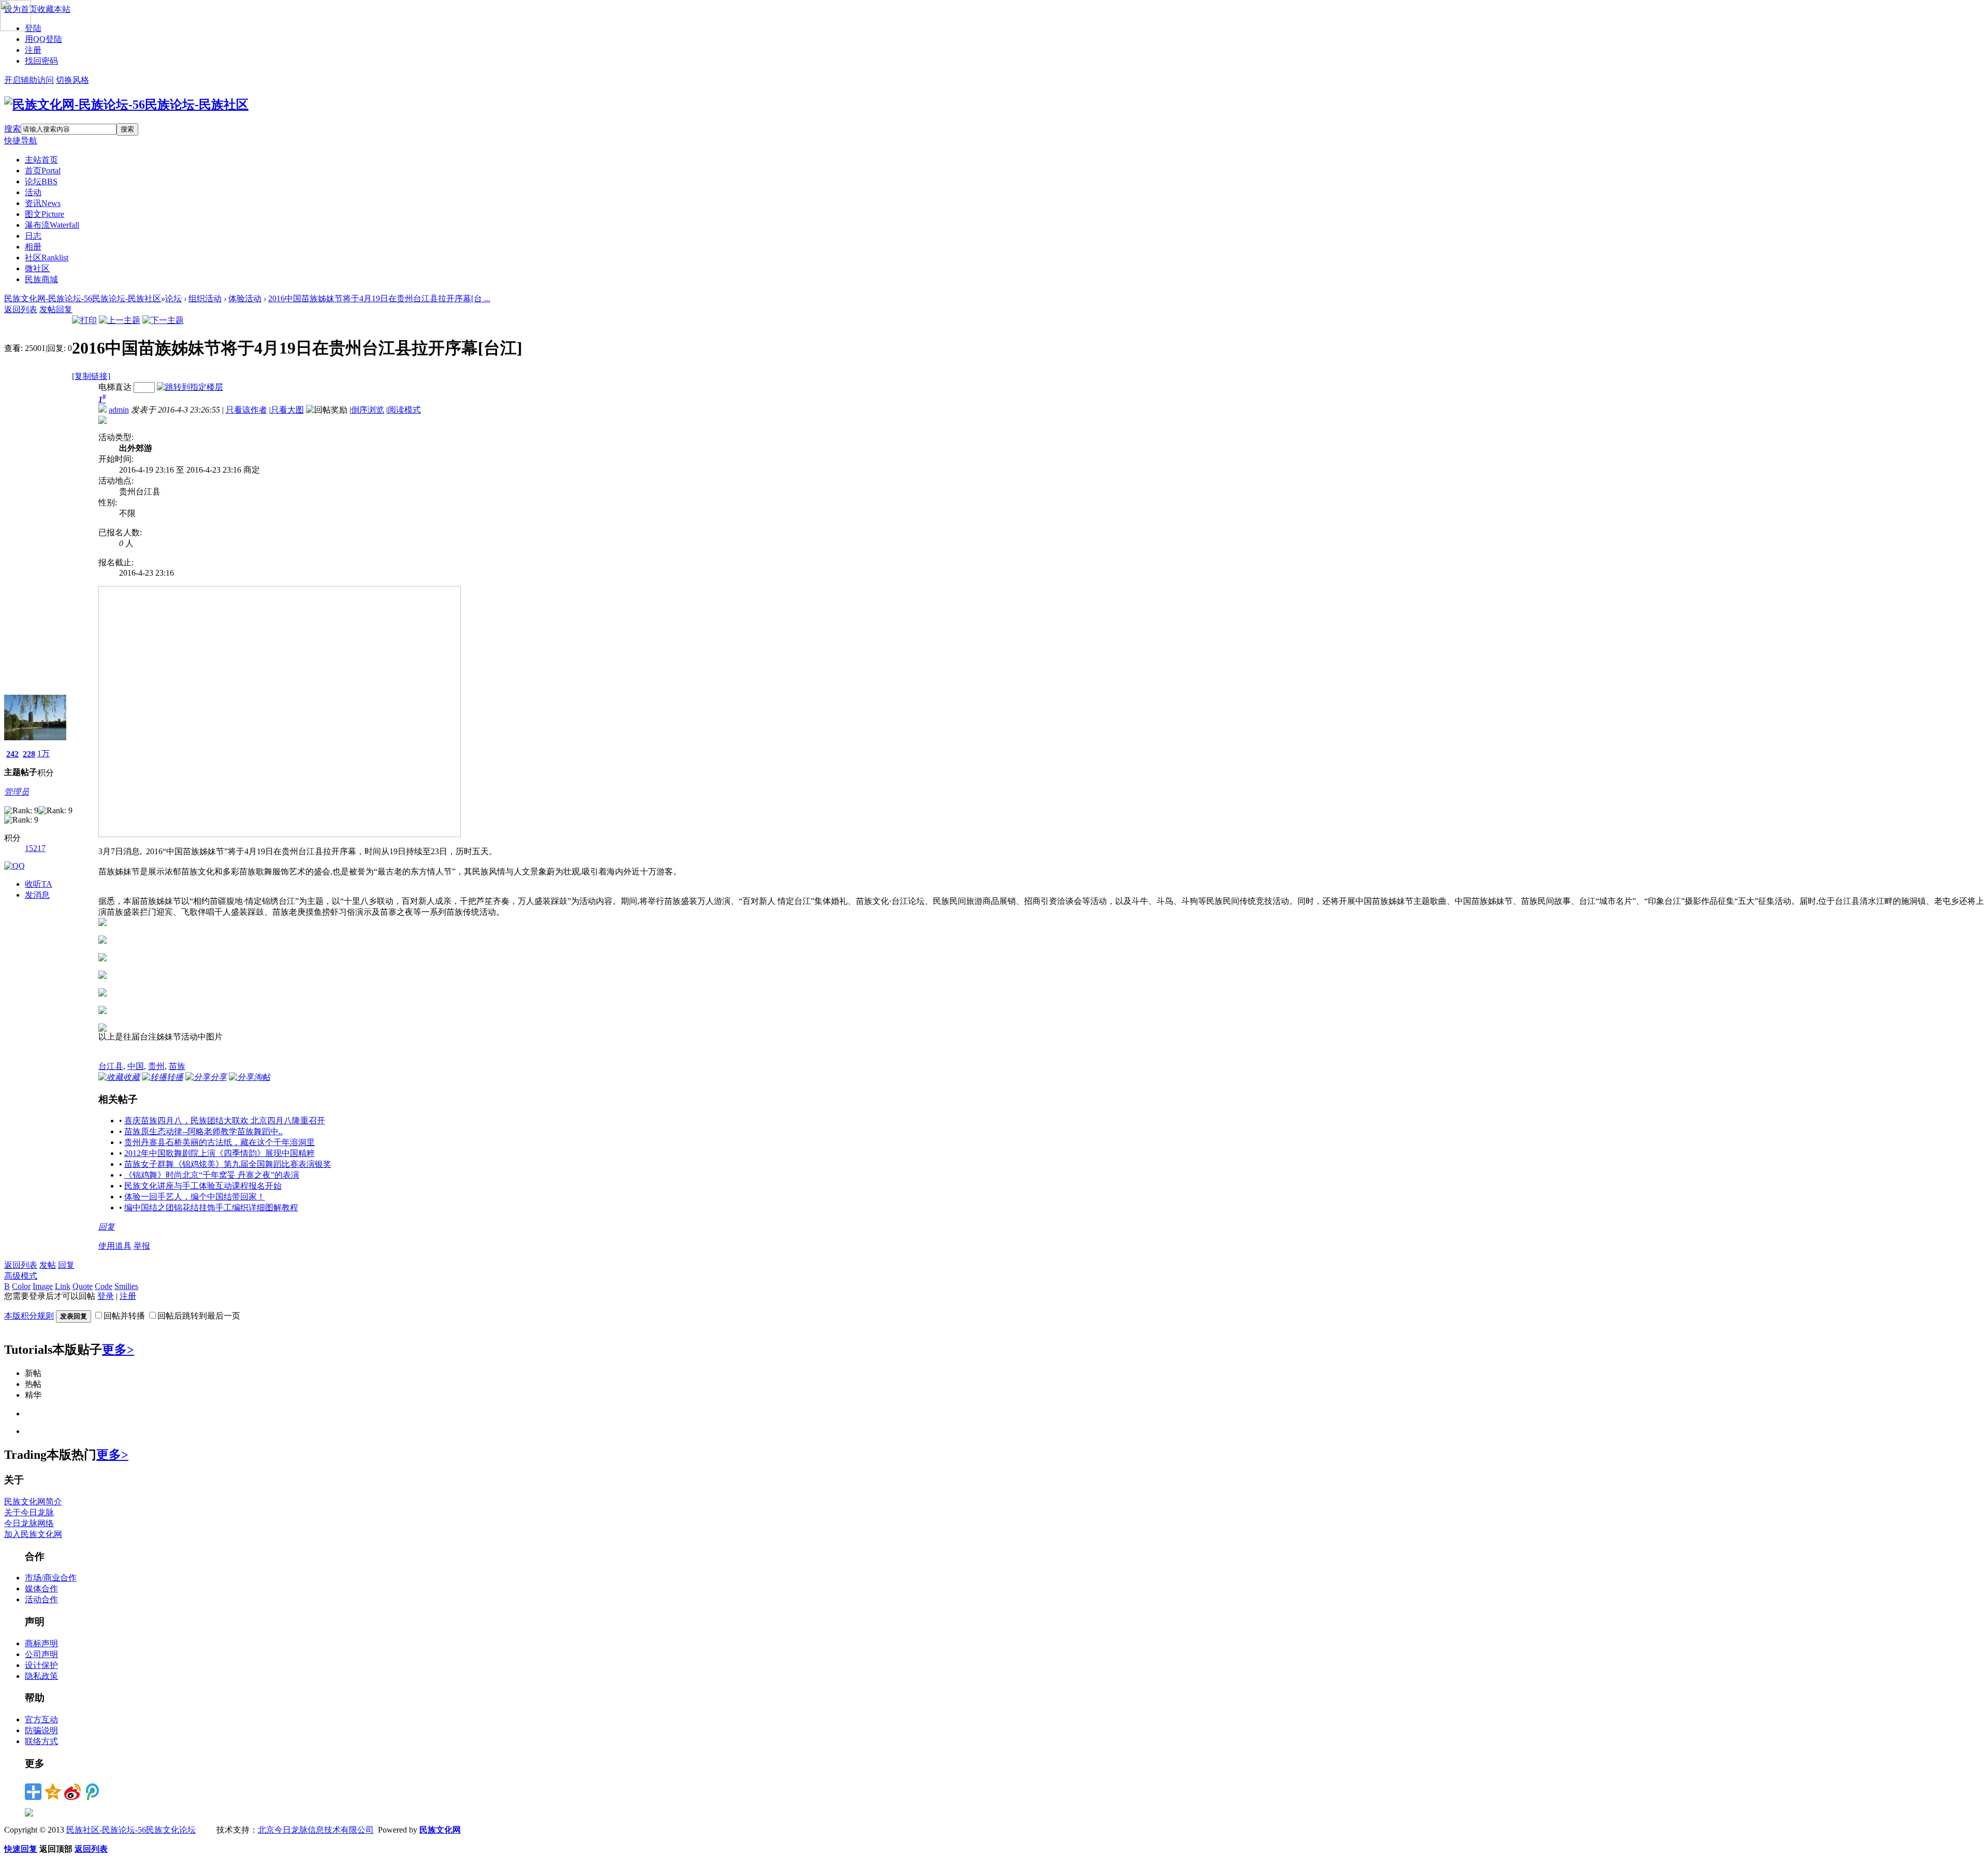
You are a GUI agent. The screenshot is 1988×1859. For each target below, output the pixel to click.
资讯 (43, 203)
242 (12, 754)
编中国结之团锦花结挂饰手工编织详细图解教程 (211, 1207)
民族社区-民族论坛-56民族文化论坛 (131, 1830)
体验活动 (245, 298)
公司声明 (41, 1654)
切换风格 (72, 80)
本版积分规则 (29, 1316)
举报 (142, 1246)
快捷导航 (21, 141)
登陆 (33, 28)
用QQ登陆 (43, 39)
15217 (35, 848)
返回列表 (21, 309)
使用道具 (115, 1246)
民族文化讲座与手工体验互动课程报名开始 (203, 1186)
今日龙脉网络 (29, 1523)
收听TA (39, 884)
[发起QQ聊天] (14, 866)
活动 (33, 192)
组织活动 (205, 298)
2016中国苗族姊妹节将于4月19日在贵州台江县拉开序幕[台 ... (379, 298)
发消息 (37, 895)
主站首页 (41, 160)
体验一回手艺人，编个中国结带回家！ (195, 1197)
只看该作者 (246, 410)
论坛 (41, 181)
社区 (47, 258)
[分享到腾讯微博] (92, 1792)
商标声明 (41, 1643)
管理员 (17, 792)
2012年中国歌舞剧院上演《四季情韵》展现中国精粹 (220, 1153)
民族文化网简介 (33, 1502)
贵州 (156, 1066)
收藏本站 (54, 9)
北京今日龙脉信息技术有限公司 (316, 1830)
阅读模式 (404, 410)
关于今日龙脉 (29, 1512)
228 (29, 754)
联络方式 (41, 1741)
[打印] (84, 320)
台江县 (111, 1066)
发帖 (48, 309)
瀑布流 (52, 225)
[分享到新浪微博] (72, 1792)
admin (119, 410)
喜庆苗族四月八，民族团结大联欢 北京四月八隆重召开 (225, 1121)
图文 (45, 214)
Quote (83, 1286)
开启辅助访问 (29, 80)
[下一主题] (163, 320)
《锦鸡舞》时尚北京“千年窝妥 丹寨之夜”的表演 (212, 1175)
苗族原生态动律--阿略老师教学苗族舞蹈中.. (203, 1131)
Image (43, 1286)
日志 (33, 236)
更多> (118, 1350)
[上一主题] (120, 320)
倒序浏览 (368, 410)
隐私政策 (41, 1676)
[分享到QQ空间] (53, 1792)
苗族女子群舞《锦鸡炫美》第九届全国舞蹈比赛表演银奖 (228, 1164)
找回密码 (41, 61)
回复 (64, 309)
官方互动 (41, 1719)
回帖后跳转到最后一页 (199, 1316)
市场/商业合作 (51, 1578)
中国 (136, 1066)
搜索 (12, 129)
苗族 (177, 1066)
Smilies (126, 1286)
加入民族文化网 (33, 1534)
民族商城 (41, 279)
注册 (33, 50)
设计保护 (41, 1665)
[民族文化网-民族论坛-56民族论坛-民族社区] (126, 105)
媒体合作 (41, 1589)
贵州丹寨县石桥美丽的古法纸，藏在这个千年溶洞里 (220, 1142)
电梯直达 (115, 387)
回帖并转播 (124, 1316)
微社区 (37, 268)
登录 (106, 1296)
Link (63, 1286)
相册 (33, 247)
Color (21, 1286)
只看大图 (287, 410)
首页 (43, 171)
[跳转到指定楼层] (190, 387)
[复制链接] (91, 376)
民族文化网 (440, 1830)
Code (104, 1286)
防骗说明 (41, 1730)
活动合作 (41, 1599)
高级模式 (21, 1276)
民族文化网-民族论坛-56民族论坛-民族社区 (83, 298)
